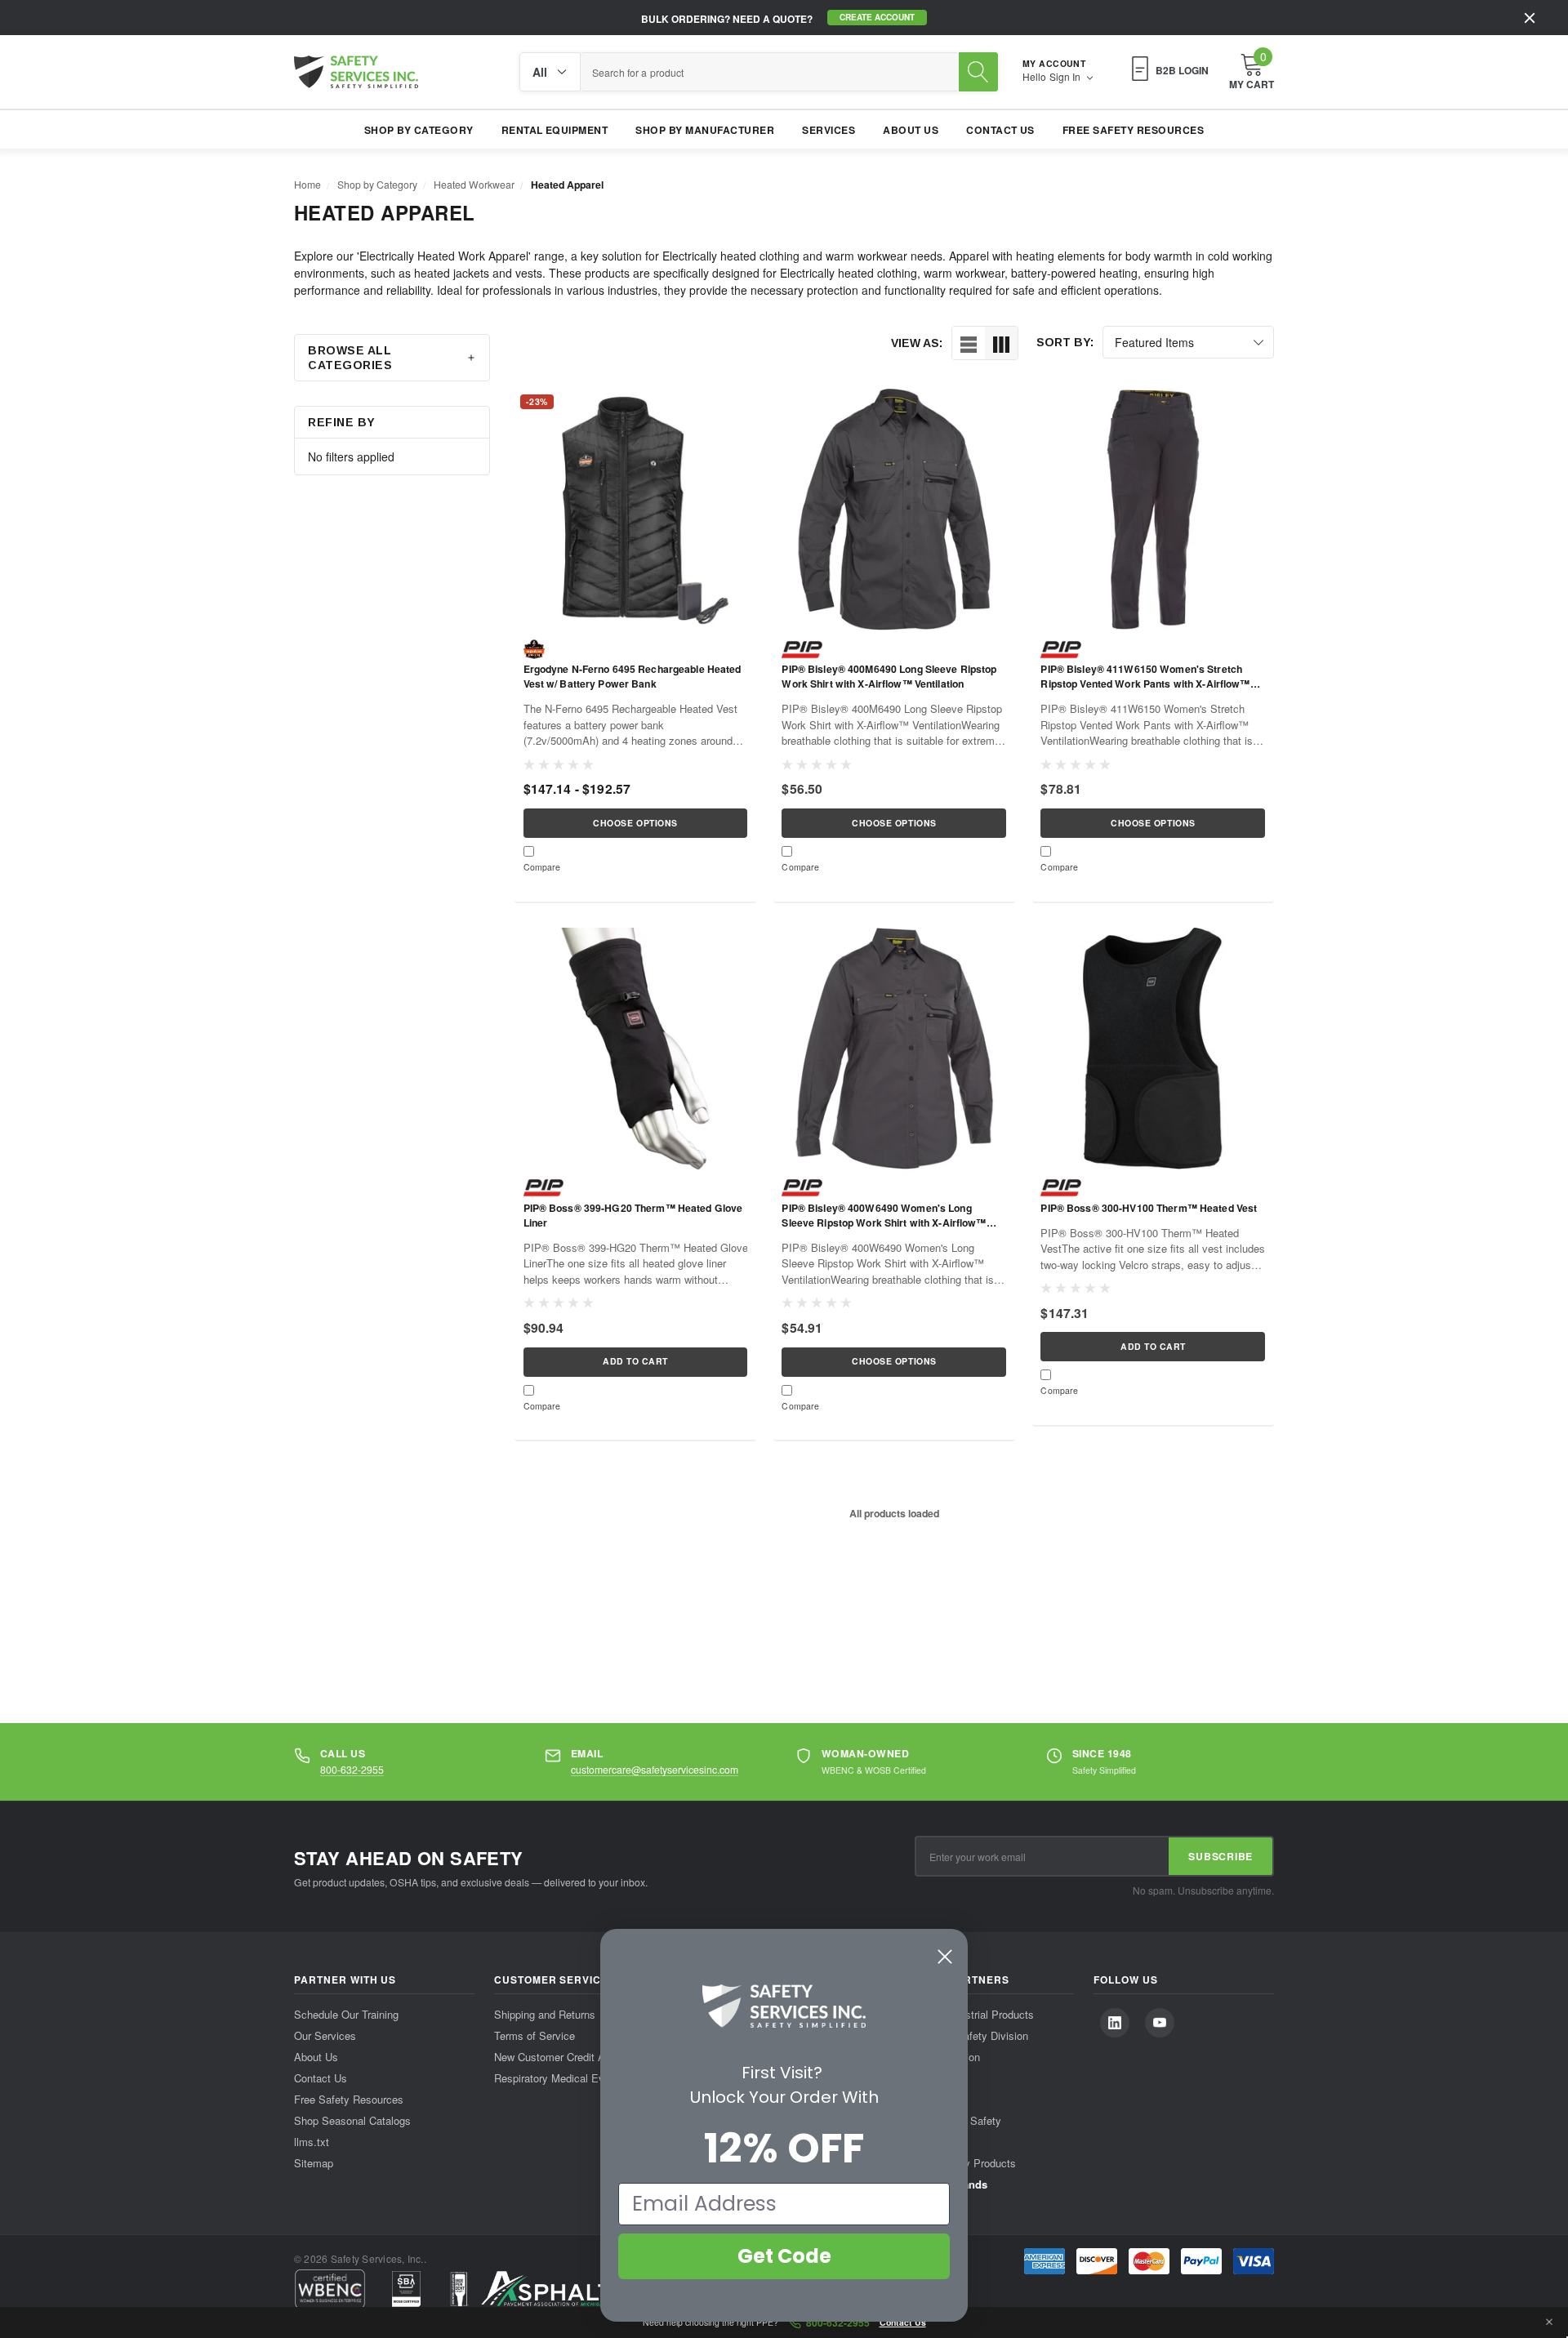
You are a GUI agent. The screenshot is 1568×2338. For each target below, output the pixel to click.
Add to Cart (635, 1361)
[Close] (1530, 18)
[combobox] (770, 72)
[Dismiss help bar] (1549, 2322)
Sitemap (314, 2163)
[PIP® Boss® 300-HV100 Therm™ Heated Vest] (1153, 1049)
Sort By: (1065, 342)
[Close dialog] (945, 1957)
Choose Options (635, 823)
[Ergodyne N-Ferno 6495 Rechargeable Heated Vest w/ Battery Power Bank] (635, 510)
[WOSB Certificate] (406, 2289)
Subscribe (1221, 1856)
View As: (917, 343)
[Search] (978, 72)
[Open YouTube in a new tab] (1160, 2023)
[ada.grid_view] (1001, 343)
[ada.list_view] (969, 343)
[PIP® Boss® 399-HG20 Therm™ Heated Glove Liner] (635, 1049)
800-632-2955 (352, 1769)
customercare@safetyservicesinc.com (655, 1769)
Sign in (1066, 77)
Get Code (784, 2256)
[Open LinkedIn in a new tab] (1115, 2023)
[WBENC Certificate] (330, 2289)
